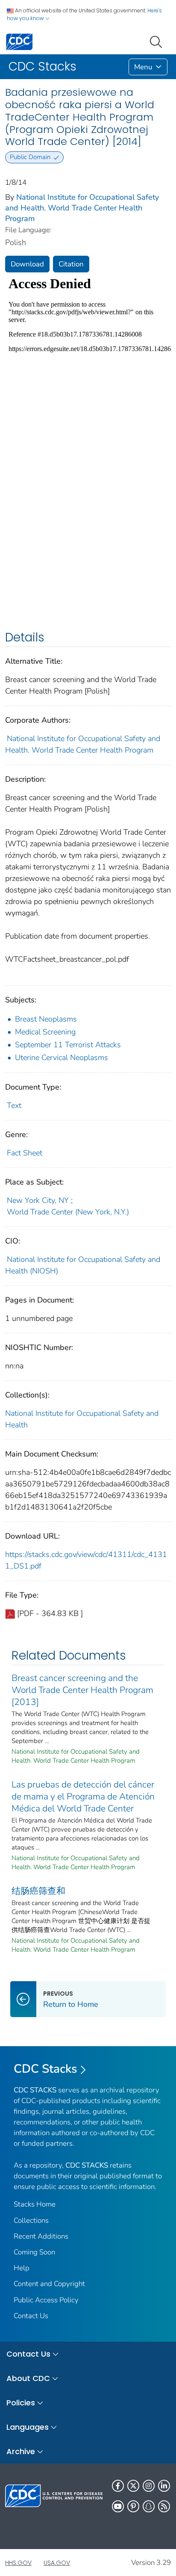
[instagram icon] (149, 2486)
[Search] (158, 41)
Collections (31, 2220)
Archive (21, 2451)
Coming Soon (34, 2252)
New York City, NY (38, 1200)
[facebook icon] (118, 2486)
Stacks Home (35, 2204)
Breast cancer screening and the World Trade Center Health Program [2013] (82, 1690)
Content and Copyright (49, 2284)
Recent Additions (41, 2236)
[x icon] (133, 2486)
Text (14, 1105)
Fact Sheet (25, 1153)
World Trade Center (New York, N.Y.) (68, 1212)
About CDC (28, 2378)
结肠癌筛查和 (38, 1891)
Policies (21, 2403)
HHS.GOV (18, 2563)
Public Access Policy (46, 2300)
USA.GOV (57, 2563)
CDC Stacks (45, 2069)
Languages (28, 2427)
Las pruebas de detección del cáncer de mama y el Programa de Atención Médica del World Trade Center (83, 1796)
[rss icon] (164, 2506)
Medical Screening (45, 1032)
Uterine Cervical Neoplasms (62, 1058)
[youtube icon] (118, 2506)
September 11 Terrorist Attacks (68, 1045)
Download (27, 264)
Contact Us (31, 2316)
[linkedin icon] (164, 2486)
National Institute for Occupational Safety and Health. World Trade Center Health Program (82, 208)
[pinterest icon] (133, 2506)
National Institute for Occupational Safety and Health (82, 1419)
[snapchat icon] (149, 2506)
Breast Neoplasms (46, 1019)
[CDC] (19, 41)
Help (22, 2268)
